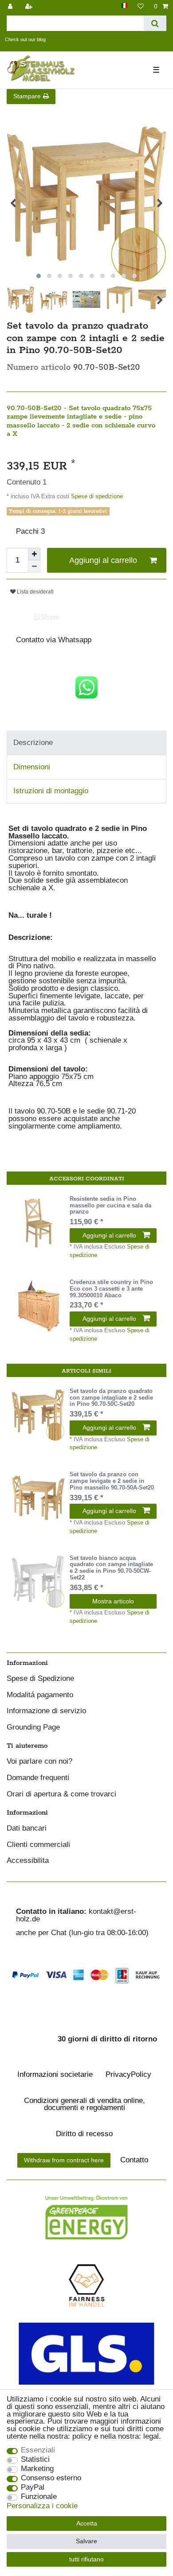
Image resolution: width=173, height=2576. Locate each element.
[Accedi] (11, 6)
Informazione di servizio (46, 1711)
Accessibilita (28, 1861)
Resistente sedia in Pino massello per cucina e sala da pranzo (110, 1206)
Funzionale (39, 2497)
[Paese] (124, 6)
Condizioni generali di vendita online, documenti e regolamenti (85, 2104)
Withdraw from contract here (64, 2160)
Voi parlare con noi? (39, 1762)
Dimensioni (32, 767)
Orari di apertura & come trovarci (61, 1794)
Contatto (134, 2160)
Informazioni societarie (55, 2074)
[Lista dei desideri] (141, 6)
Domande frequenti (38, 1778)
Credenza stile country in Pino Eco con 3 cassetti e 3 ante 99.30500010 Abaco (111, 1289)
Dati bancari (27, 1829)
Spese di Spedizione (40, 1679)
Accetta (87, 2523)
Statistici (35, 2460)
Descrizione (33, 743)
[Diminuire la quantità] (34, 566)
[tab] (86, 743)
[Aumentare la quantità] (34, 554)
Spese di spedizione (96, 496)
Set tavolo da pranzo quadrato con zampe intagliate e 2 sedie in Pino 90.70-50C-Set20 (111, 1398)
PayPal (33, 2488)
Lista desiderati (35, 592)
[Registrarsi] (30, 6)
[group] (38, 1222)
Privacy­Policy (128, 2074)
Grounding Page (33, 1728)
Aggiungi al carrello (103, 560)
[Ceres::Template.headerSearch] (155, 23)
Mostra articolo (113, 1601)
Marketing (37, 2469)
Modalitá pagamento (40, 1695)
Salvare (86, 2541)
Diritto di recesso (84, 2134)
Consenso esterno (51, 2478)
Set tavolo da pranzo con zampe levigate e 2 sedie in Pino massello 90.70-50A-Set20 (112, 1481)
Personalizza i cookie (42, 2506)
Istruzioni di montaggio (51, 791)
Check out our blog (25, 39)
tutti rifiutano (86, 2559)
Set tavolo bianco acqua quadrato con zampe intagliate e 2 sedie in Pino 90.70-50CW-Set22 (111, 1568)
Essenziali (38, 2450)
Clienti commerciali (38, 1845)
